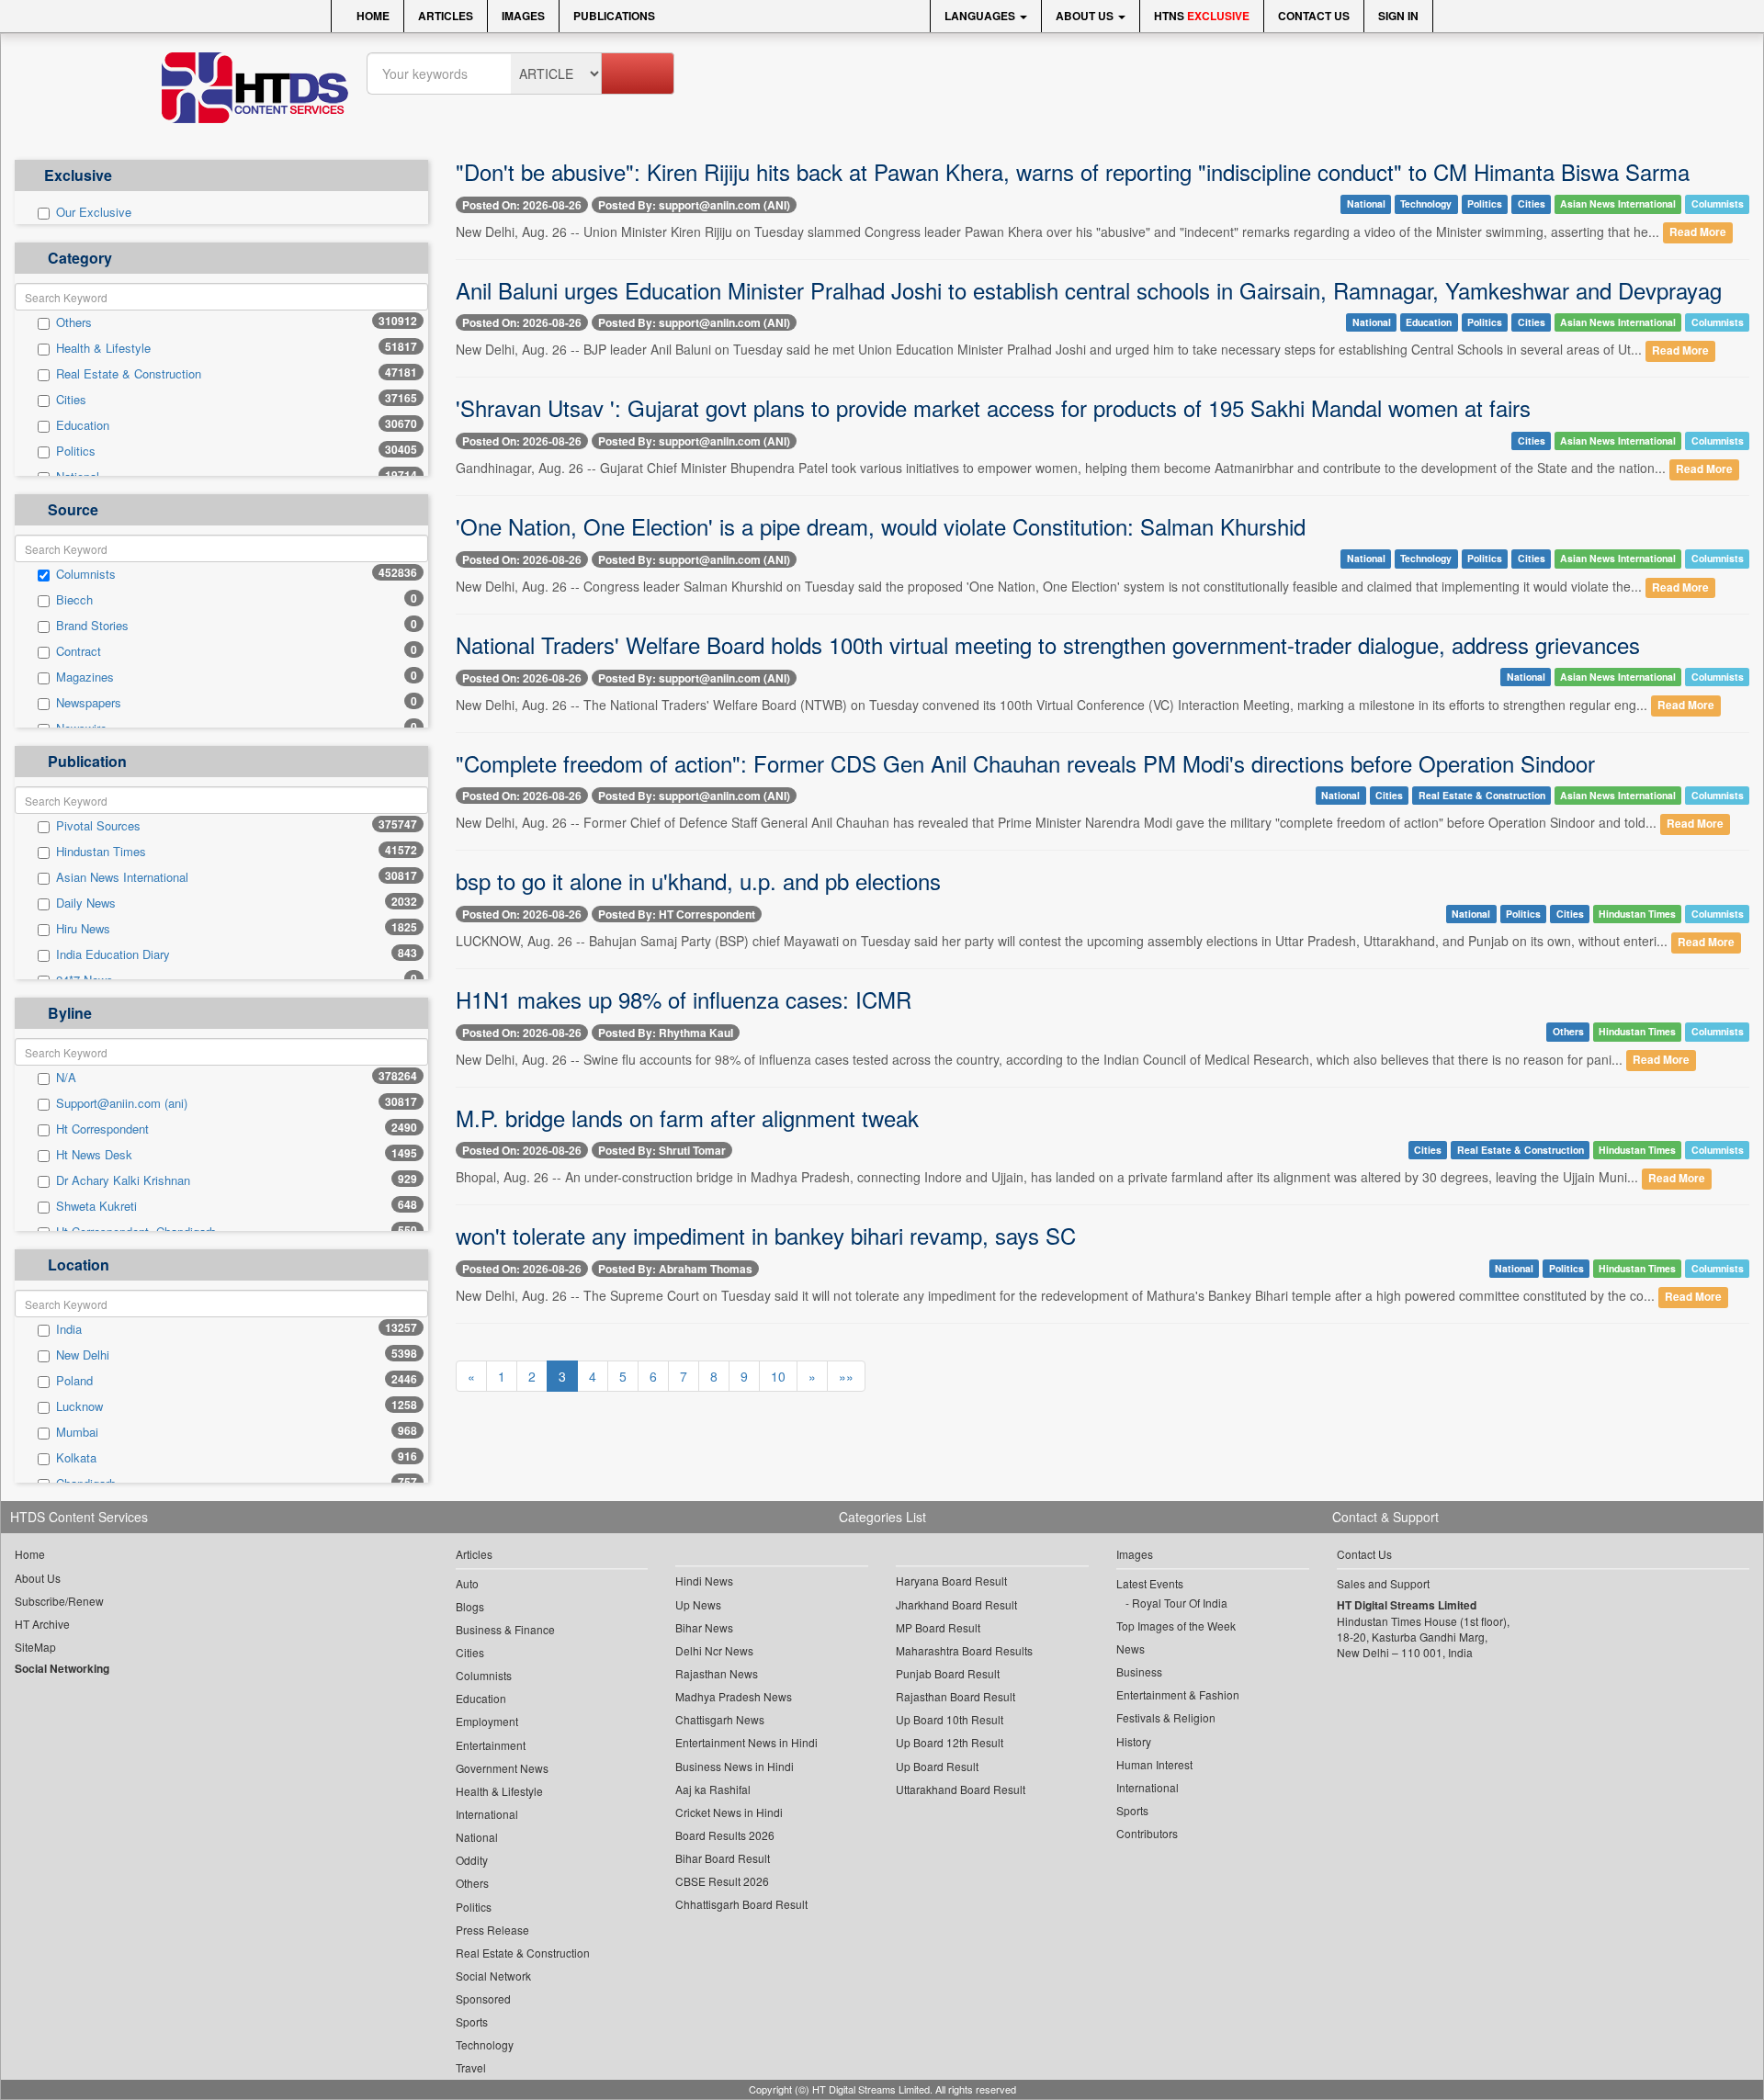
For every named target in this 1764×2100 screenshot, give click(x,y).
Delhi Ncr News (714, 1650)
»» (846, 1376)
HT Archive (42, 1624)
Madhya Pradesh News (734, 1696)
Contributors (1147, 1833)
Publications (614, 16)
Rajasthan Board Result (955, 1696)
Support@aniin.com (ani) (122, 1103)
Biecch (74, 600)
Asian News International (122, 877)
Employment (487, 1721)
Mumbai (77, 1432)
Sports (472, 2021)
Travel (471, 2067)
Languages (981, 16)
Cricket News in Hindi (729, 1812)
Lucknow (79, 1406)
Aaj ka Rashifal (713, 1789)
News (1131, 1648)
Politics (76, 451)
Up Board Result (937, 1766)
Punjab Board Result (948, 1673)
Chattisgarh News (720, 1719)
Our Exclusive (94, 212)
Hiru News (83, 929)
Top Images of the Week (1176, 1626)
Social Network (493, 1976)
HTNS (1202, 16)
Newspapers (89, 703)
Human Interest (1154, 1764)
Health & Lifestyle (103, 348)
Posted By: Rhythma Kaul (666, 1033)
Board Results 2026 (725, 1835)
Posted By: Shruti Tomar (662, 1150)
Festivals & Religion (1166, 1717)
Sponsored (483, 1998)
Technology (1426, 203)
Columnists (86, 574)
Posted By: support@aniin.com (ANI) (694, 205)
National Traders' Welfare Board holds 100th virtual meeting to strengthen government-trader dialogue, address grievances (1048, 644)
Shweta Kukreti (96, 1206)
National (1366, 203)
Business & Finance (505, 1629)
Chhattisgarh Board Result (741, 1904)
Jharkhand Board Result (956, 1604)
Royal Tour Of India (1180, 1603)
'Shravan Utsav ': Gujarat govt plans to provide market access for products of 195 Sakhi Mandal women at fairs (993, 407)
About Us (1086, 16)
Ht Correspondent (102, 1129)
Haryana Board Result (951, 1581)
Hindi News (704, 1581)
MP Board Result (938, 1627)
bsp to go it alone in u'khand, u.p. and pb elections (698, 881)
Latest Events (1150, 1583)
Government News (502, 1768)
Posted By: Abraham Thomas (675, 1269)
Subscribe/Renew (59, 1601)
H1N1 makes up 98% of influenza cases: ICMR (684, 999)
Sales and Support (1383, 1583)
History (1134, 1741)
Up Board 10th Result (950, 1719)
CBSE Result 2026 (722, 1881)
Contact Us (1314, 16)
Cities (71, 400)
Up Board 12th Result (950, 1742)
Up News (698, 1604)
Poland (74, 1381)
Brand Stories (92, 626)
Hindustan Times (101, 852)
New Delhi (83, 1355)
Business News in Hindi (735, 1766)
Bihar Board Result (723, 1858)
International (487, 1814)
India (69, 1329)
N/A (66, 1078)
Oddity (472, 1860)
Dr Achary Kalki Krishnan (123, 1180)
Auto (467, 1583)
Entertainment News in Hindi (746, 1742)
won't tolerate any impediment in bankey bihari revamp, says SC (766, 1235)
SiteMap (35, 1647)
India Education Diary (113, 954)
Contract (79, 651)
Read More (1698, 233)
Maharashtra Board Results (964, 1650)
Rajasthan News (717, 1673)
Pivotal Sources (98, 826)
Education (83, 425)
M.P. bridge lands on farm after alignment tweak (687, 1118)
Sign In (1398, 16)
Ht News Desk (94, 1155)
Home (372, 16)
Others (74, 322)
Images (523, 16)
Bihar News (704, 1627)
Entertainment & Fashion (1178, 1694)
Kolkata (76, 1458)
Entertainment (491, 1745)
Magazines (85, 677)
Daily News (86, 903)
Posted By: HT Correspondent (677, 914)
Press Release (492, 1930)
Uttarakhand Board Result (961, 1789)
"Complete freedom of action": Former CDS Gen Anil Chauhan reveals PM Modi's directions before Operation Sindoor (1025, 763)
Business (1139, 1671)
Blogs (470, 1606)
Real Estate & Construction (129, 374)
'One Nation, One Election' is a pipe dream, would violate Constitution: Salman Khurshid (881, 526)
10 (778, 1376)
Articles (446, 16)
